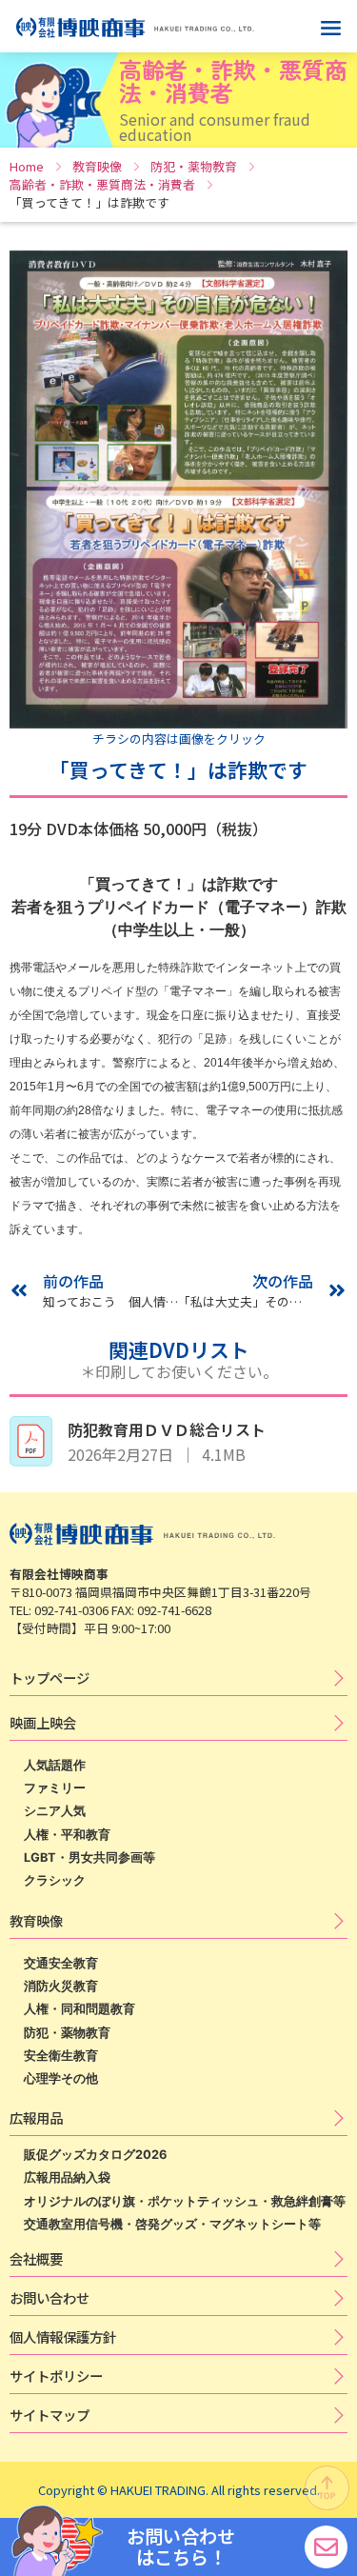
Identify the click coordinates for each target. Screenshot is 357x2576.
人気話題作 (55, 1765)
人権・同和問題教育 (79, 2009)
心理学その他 (61, 2078)
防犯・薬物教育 (194, 166)
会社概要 (36, 2258)
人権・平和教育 (67, 1835)
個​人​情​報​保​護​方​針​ (63, 2336)
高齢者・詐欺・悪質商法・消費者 (102, 184)
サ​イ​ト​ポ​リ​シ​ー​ (56, 2376)
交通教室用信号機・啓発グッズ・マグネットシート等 (172, 2224)
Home (27, 166)
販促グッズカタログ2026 (95, 2155)
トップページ (50, 1677)
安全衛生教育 (61, 2056)
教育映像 (97, 166)
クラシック (55, 1880)
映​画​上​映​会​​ (43, 1722)
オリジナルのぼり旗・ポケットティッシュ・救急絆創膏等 (185, 2201)
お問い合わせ (50, 2297)
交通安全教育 (61, 1963)
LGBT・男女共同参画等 (89, 1857)
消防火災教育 (61, 1986)
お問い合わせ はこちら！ (181, 2546)
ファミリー (55, 1788)
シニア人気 (55, 1811)
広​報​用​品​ (36, 2117)
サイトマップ (50, 2415)
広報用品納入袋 (67, 2177)
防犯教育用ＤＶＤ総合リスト (167, 1429)
